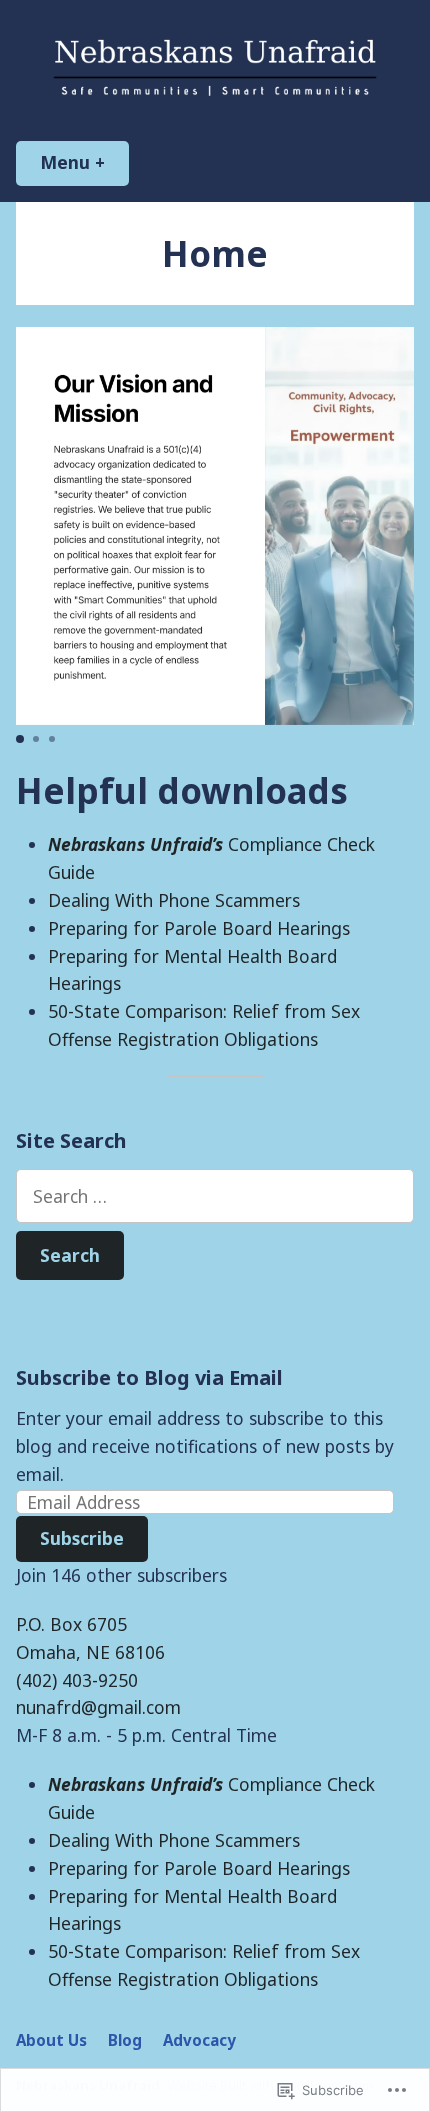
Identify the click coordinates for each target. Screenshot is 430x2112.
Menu (84, 162)
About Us (51, 2040)
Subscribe (82, 1538)
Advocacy (199, 2040)
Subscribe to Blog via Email (149, 1377)
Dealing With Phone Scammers (174, 900)
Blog (125, 2040)
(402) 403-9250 (77, 1680)
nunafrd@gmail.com (98, 1707)
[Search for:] (215, 1196)
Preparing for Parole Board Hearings (199, 928)
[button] (20, 739)
